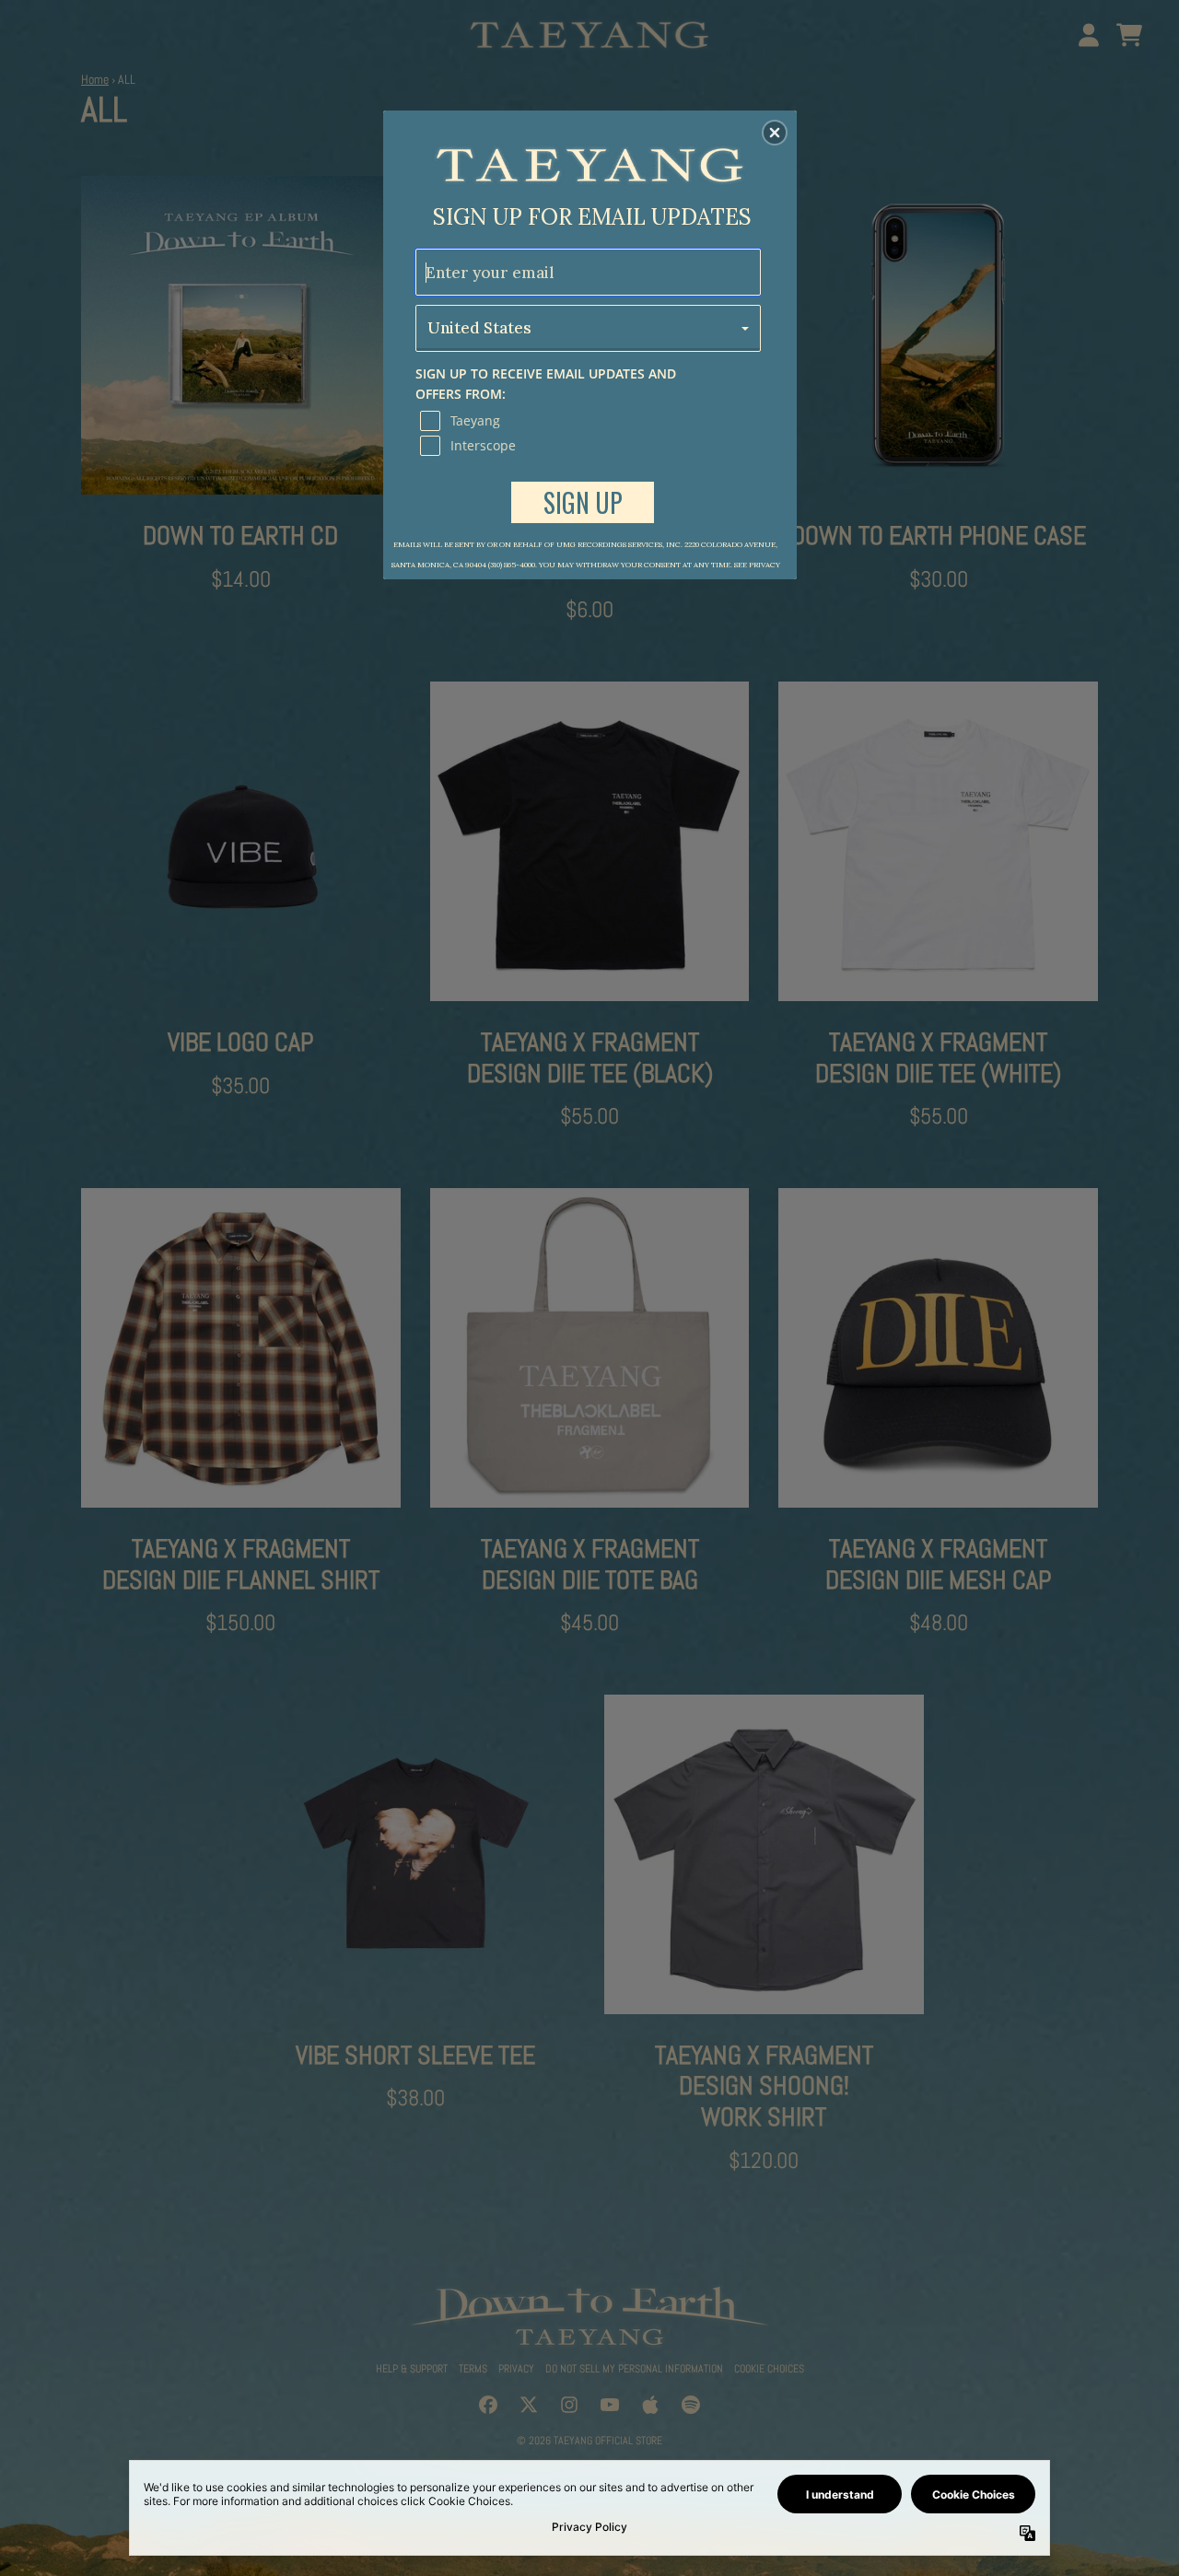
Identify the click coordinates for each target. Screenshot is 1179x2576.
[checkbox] (590, 421)
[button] (775, 133)
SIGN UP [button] (583, 502)
